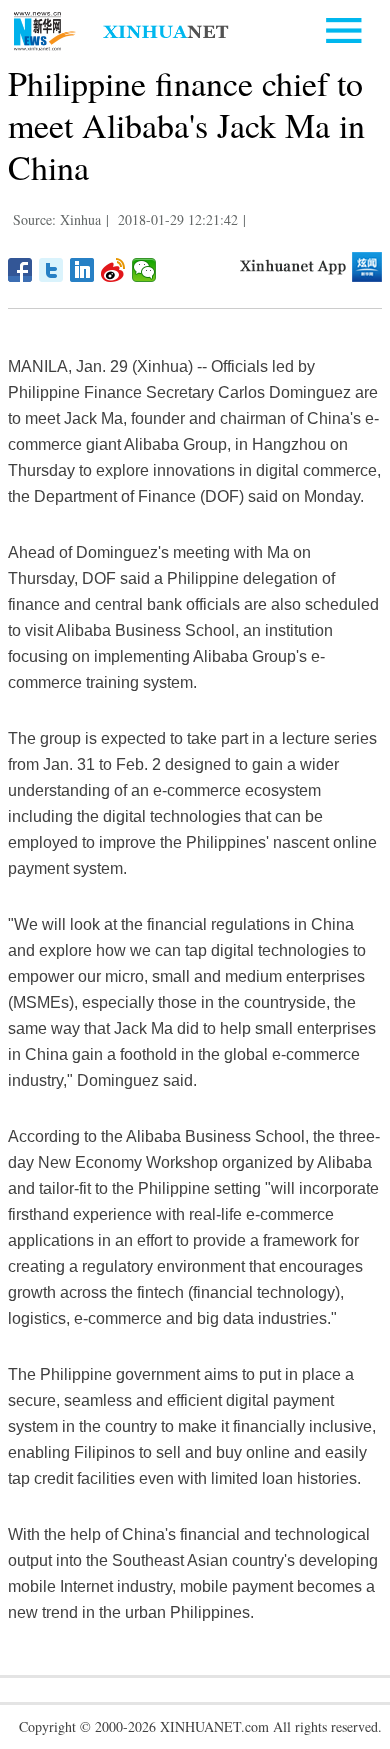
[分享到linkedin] (82, 270)
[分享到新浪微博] (113, 270)
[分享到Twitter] (51, 270)
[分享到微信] (144, 270)
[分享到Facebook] (20, 270)
